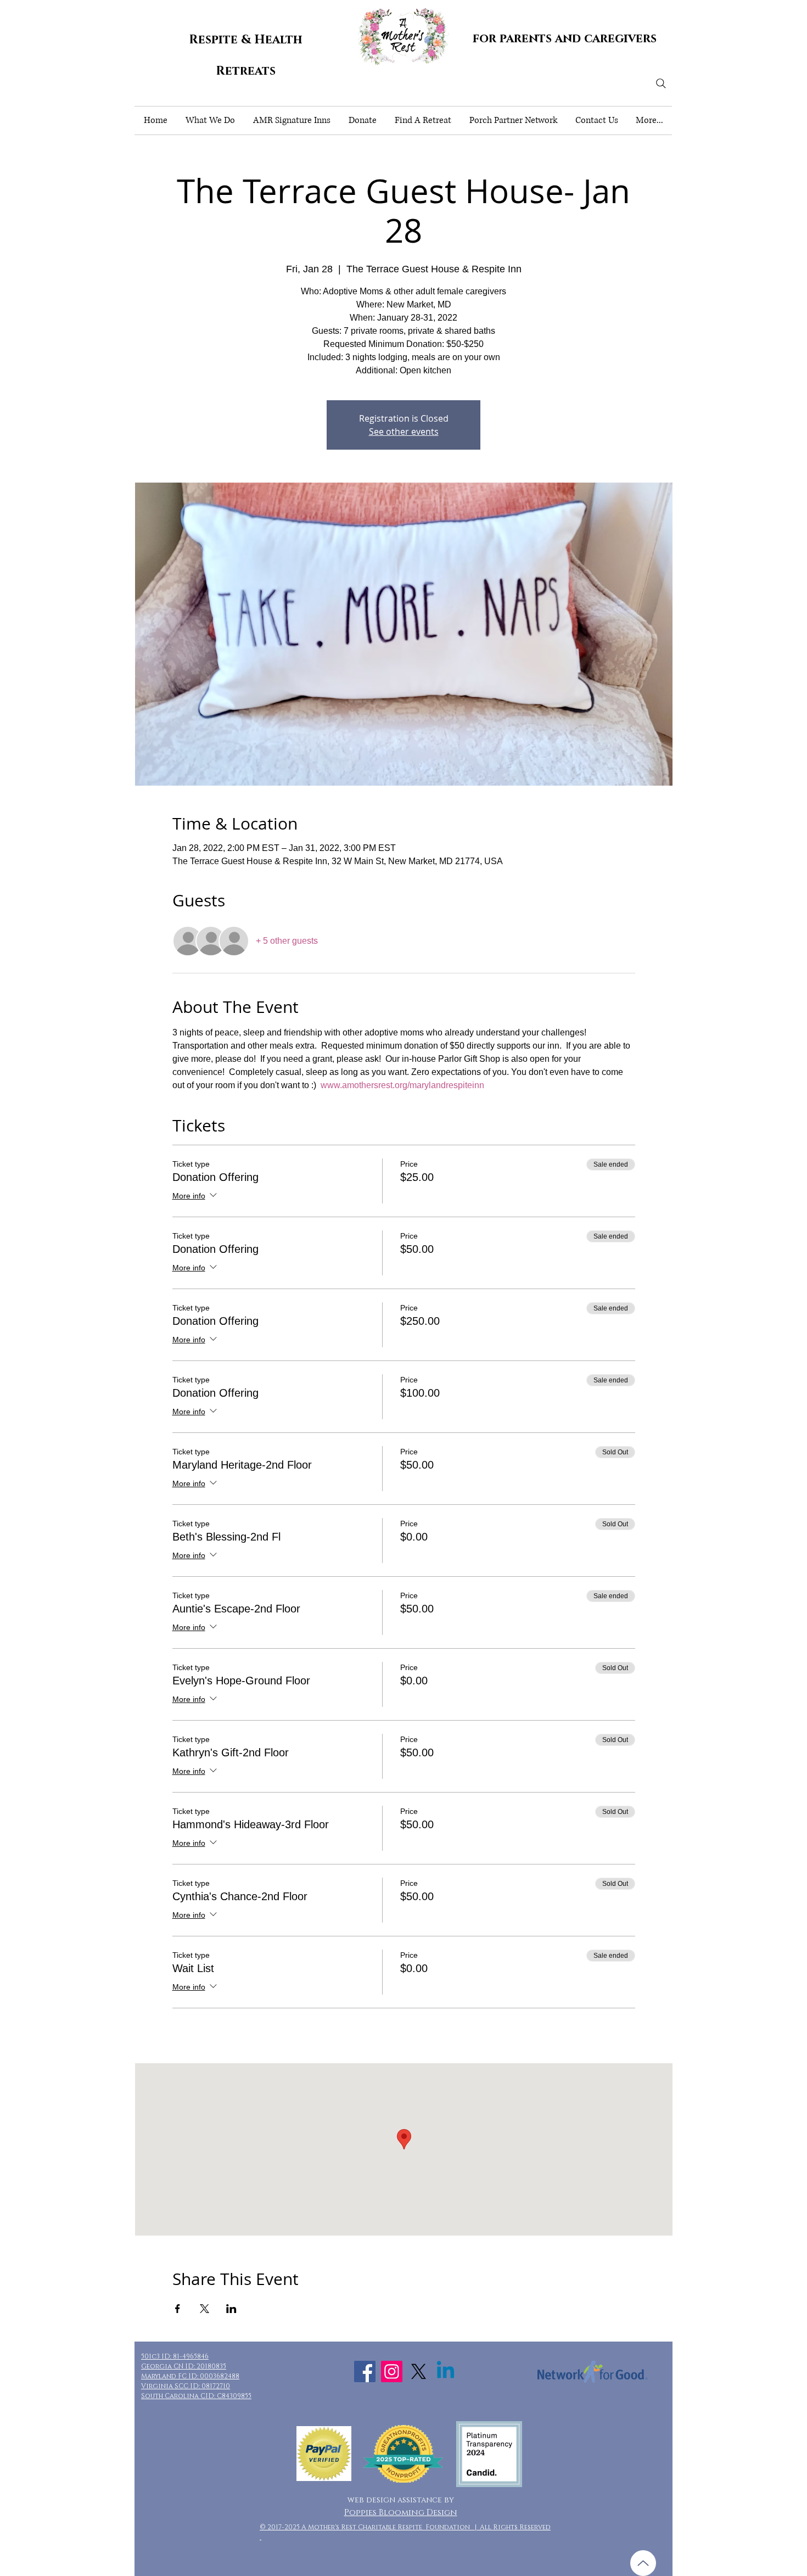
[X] (419, 2371)
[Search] (661, 83)
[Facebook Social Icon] (365, 2371)
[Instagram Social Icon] (392, 2371)
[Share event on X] (204, 2309)
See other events (404, 432)
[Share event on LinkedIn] (231, 2309)
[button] (210, 121)
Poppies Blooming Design (401, 2513)
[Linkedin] (445, 2371)
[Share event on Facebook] (178, 2309)
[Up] (643, 2563)
